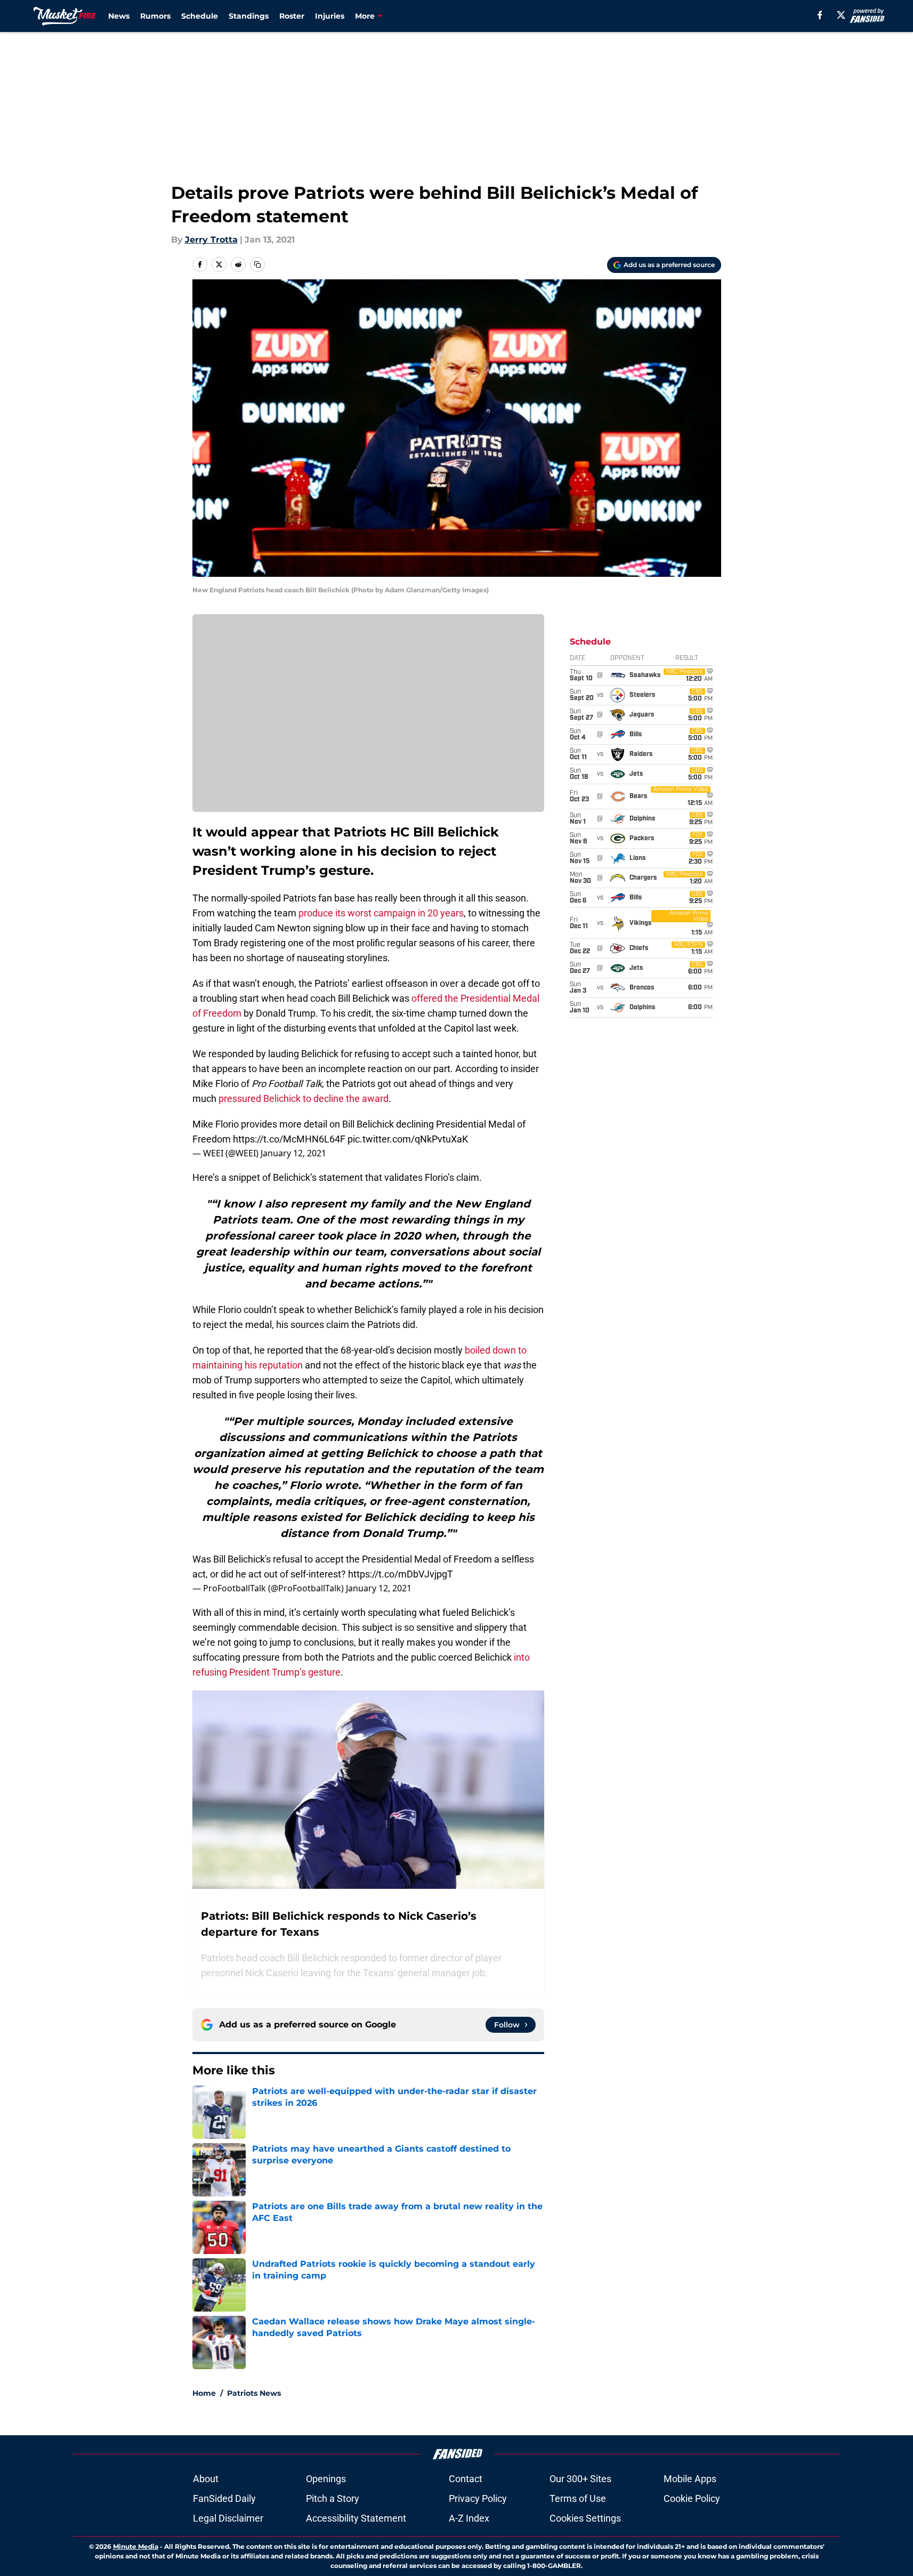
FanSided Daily (224, 2498)
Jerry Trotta (211, 240)
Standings (249, 16)
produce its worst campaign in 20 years (381, 913)
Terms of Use (578, 2498)
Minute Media (136, 2546)
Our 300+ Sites (580, 2479)
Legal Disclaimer (228, 2518)
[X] (841, 15)
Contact (466, 2479)
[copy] (257, 264)
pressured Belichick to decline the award (304, 1098)
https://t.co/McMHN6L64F (289, 1139)
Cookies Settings (585, 2518)
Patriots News (254, 2393)
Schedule (200, 16)
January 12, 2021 (293, 1153)
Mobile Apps (690, 2479)
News (119, 16)
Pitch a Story (333, 2498)
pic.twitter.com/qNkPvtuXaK (408, 1139)
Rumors (155, 16)
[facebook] (820, 15)
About (206, 2479)
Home (204, 2393)
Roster (292, 16)
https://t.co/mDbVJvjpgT (401, 1574)
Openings (326, 2479)
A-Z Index (469, 2518)
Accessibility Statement (356, 2518)
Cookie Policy (692, 2498)
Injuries (330, 16)
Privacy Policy (478, 2498)
